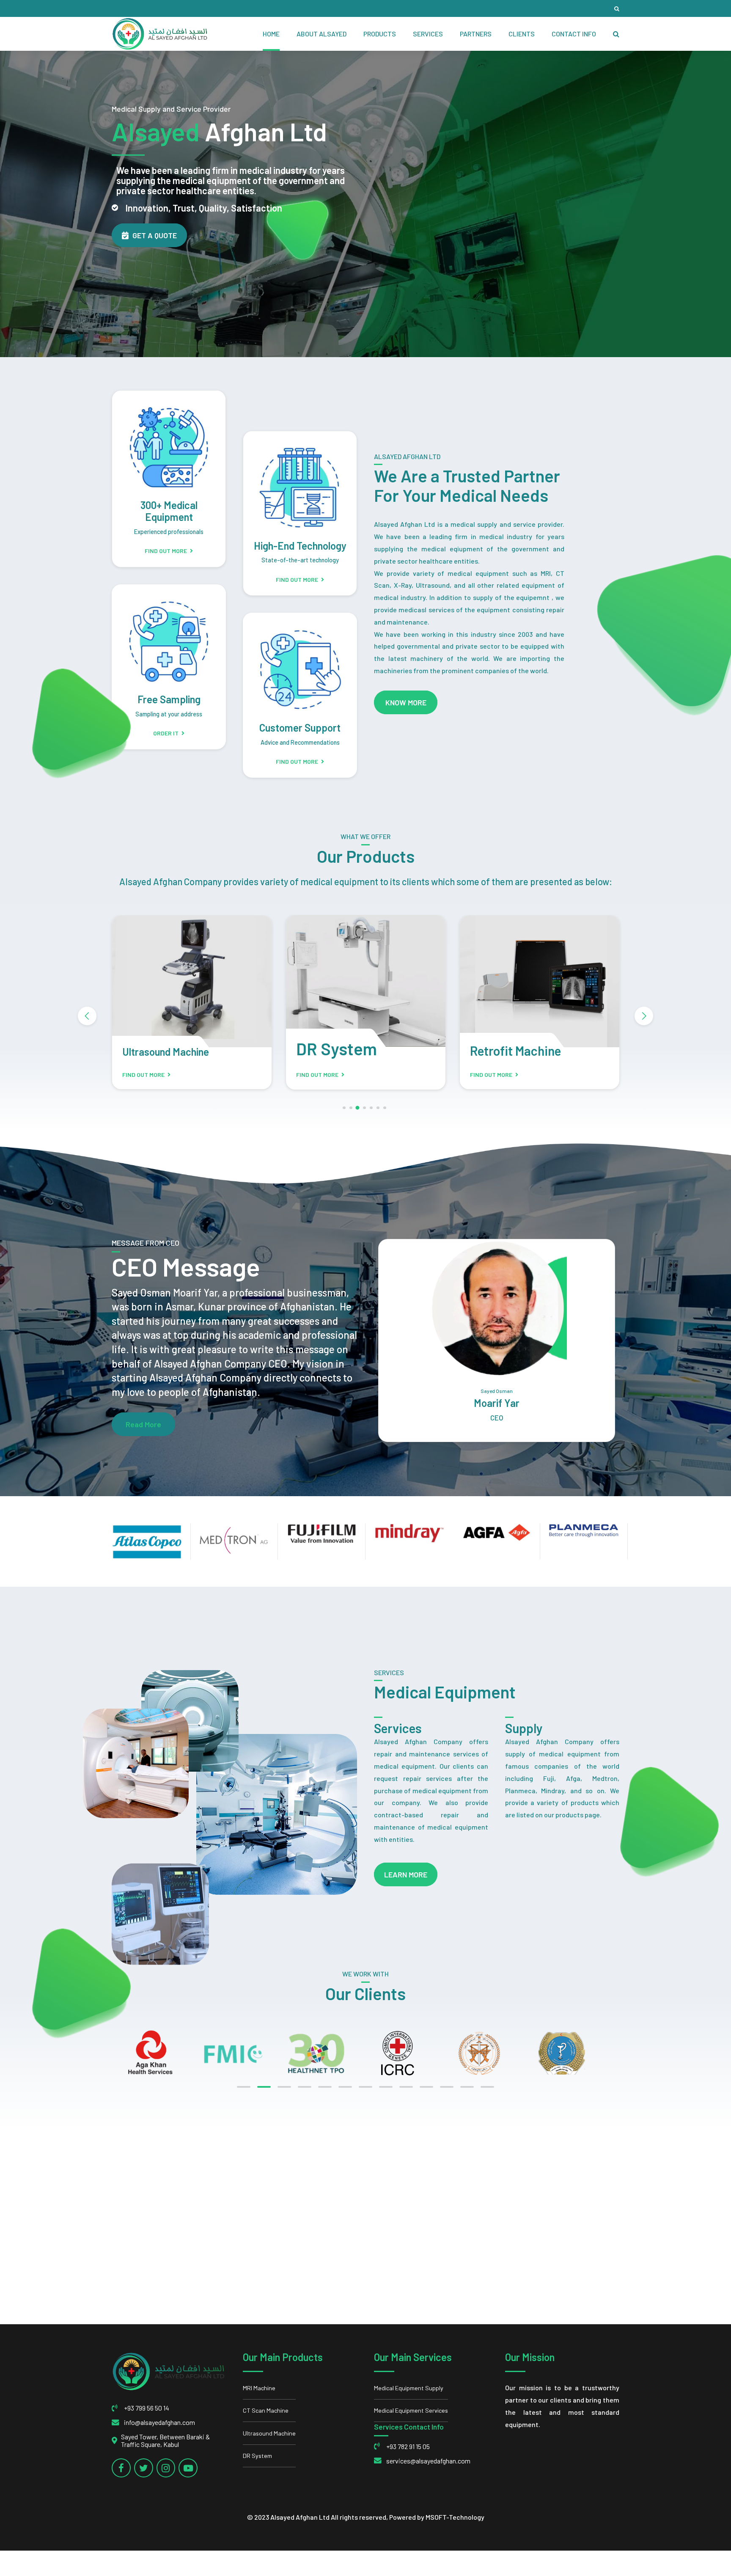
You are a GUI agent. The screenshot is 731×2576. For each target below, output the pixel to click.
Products (380, 34)
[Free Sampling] (169, 634)
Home (271, 34)
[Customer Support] (300, 662)
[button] (87, 1016)
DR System (163, 1049)
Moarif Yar (497, 1403)
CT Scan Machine (266, 2410)
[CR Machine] (540, 981)
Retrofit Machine (342, 1051)
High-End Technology (300, 546)
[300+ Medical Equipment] (169, 440)
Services (428, 34)
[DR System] (192, 981)
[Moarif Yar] (497, 1308)
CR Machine (502, 1051)
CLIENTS (522, 34)
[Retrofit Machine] (366, 981)
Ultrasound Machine (269, 2433)
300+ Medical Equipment (169, 511)
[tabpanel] (161, 2053)
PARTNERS (476, 34)
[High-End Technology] (300, 480)
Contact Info (574, 34)
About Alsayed (322, 34)
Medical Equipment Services (411, 2410)
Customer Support (300, 728)
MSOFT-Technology (455, 2517)
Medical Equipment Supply (409, 2388)
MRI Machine (259, 2388)
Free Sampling (169, 699)
